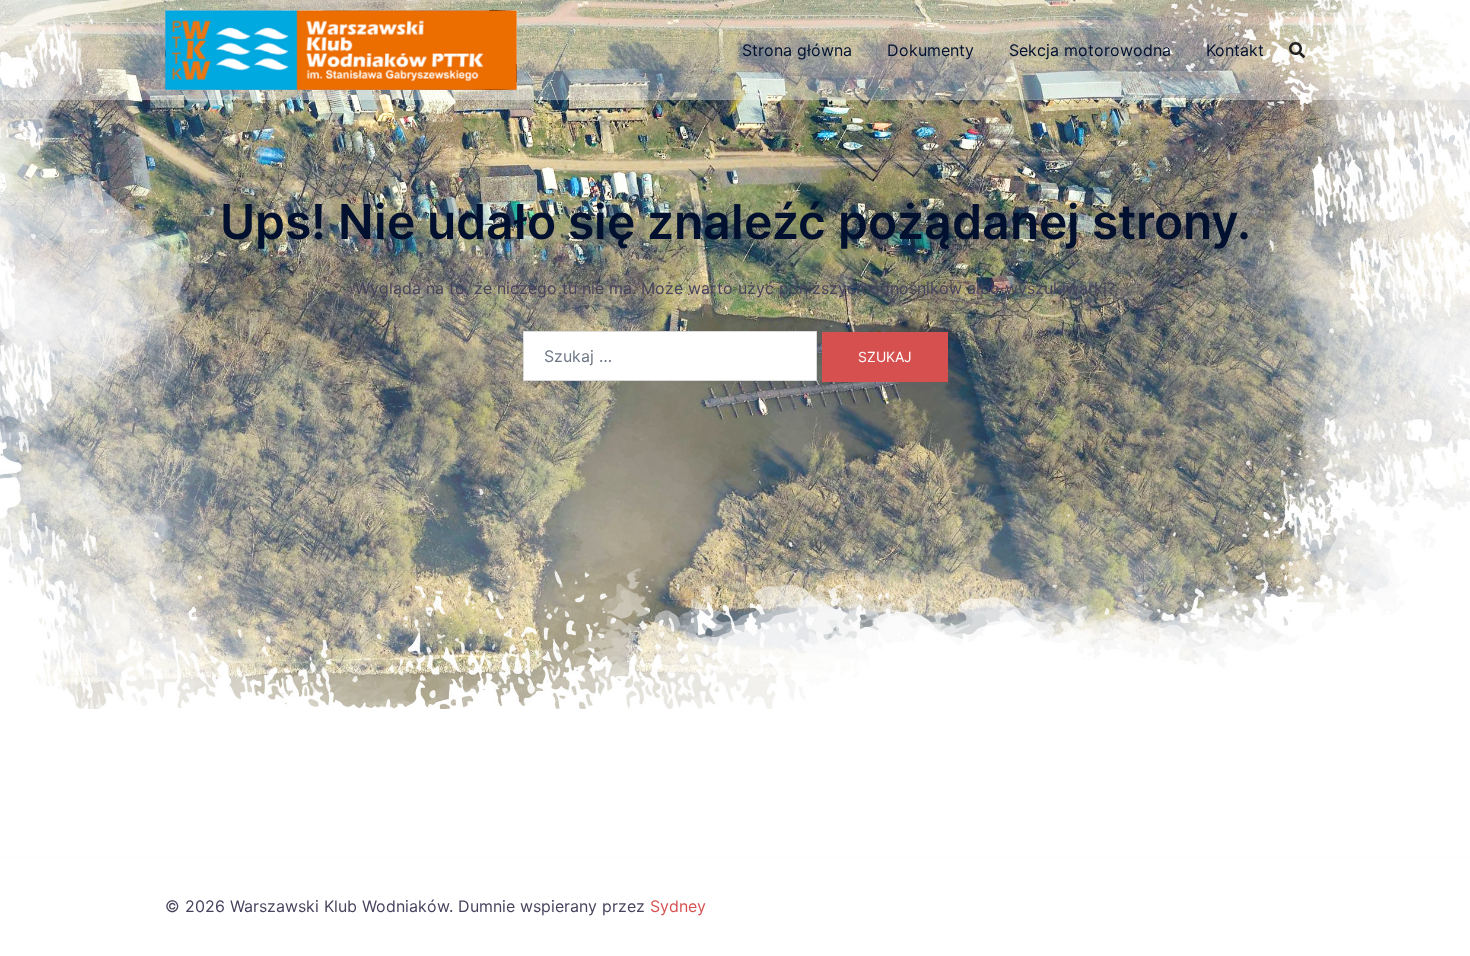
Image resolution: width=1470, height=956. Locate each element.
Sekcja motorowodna (1090, 50)
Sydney (678, 906)
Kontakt (1235, 50)
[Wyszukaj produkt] (1297, 50)
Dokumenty (930, 50)
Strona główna (797, 50)
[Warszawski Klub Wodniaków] (341, 48)
